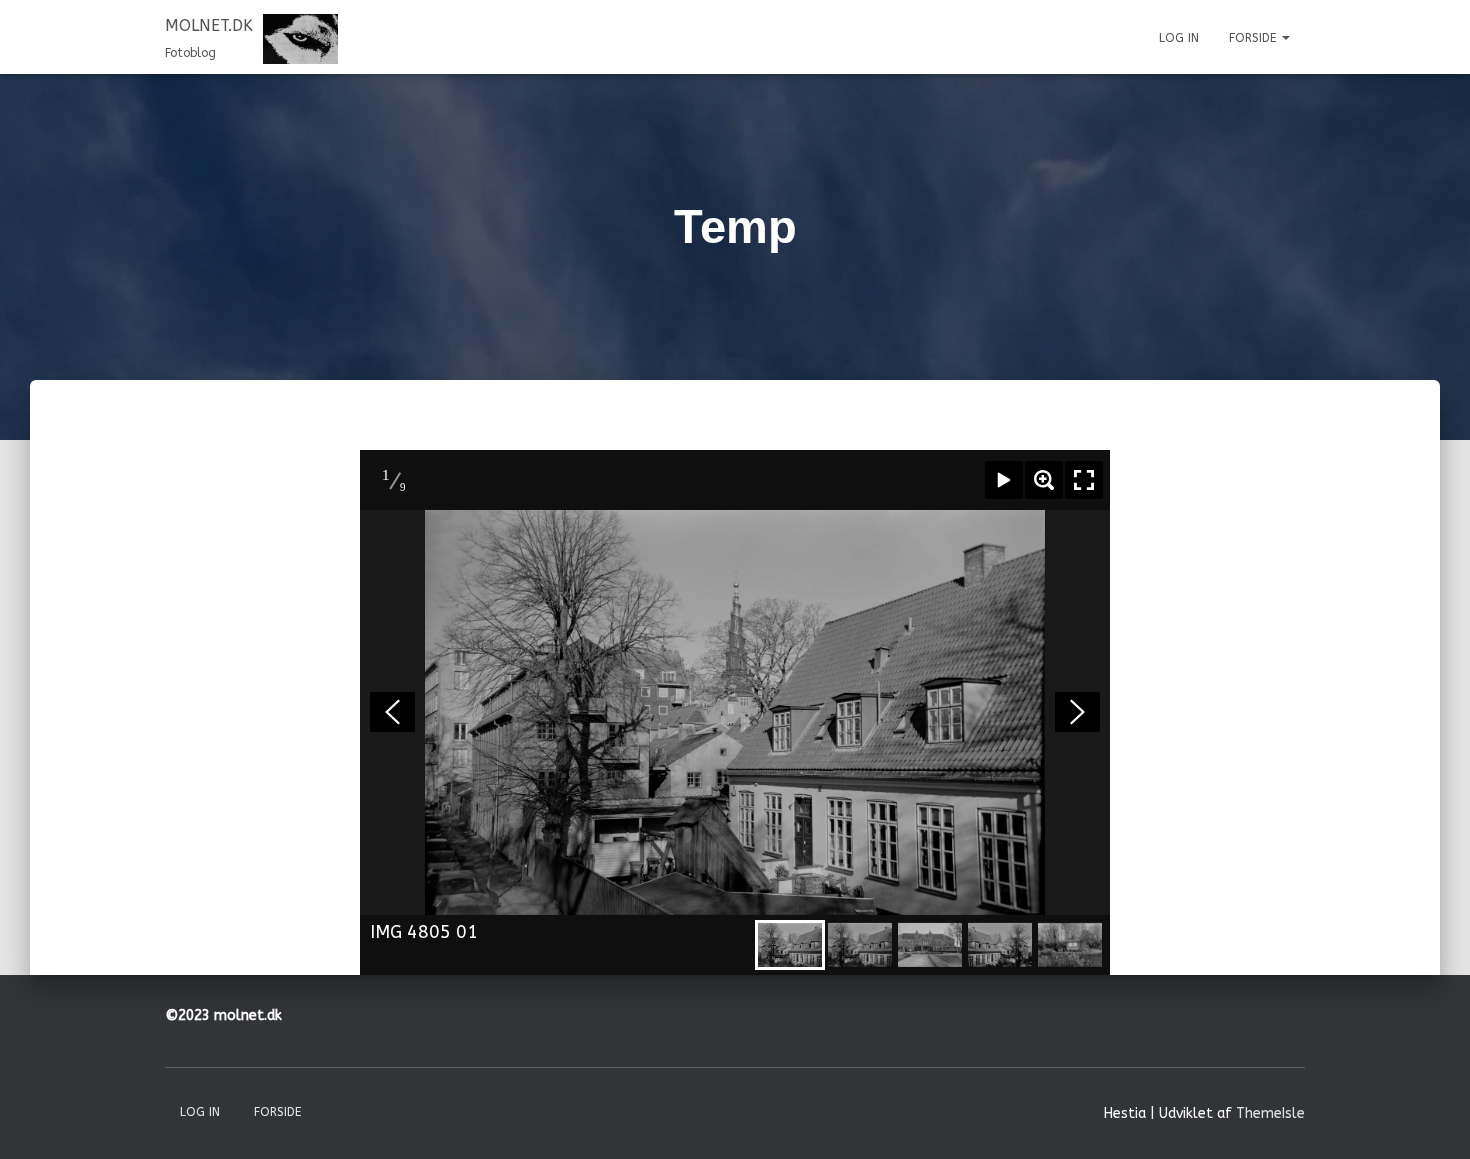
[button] (1285, 38)
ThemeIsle (1270, 1113)
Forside (1254, 38)
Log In (1179, 38)
